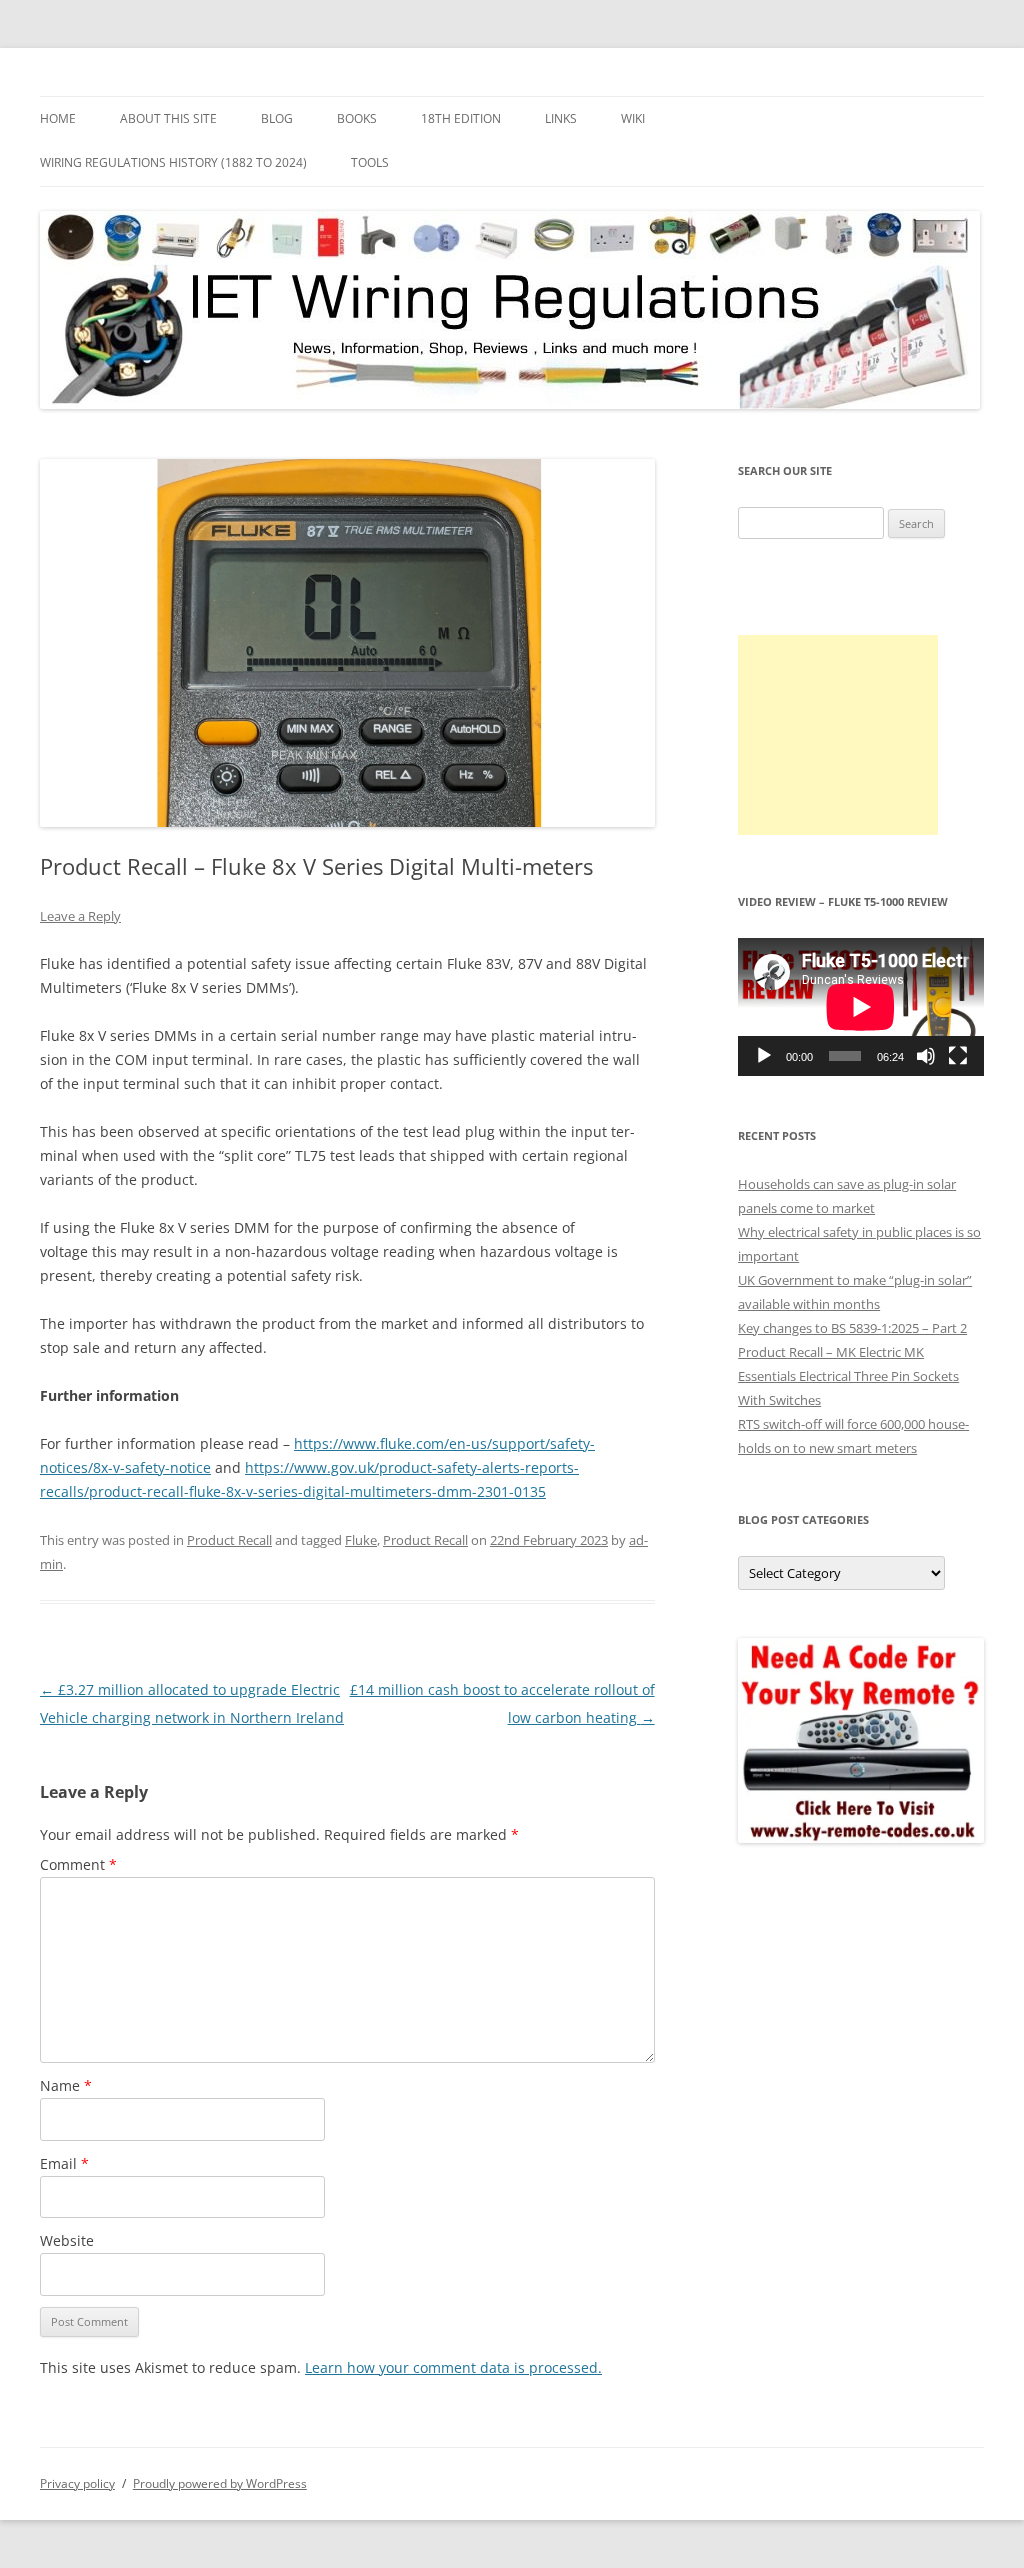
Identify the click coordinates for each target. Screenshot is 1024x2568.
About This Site (168, 118)
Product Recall (229, 1540)
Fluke (361, 1540)
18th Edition (461, 118)
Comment (78, 1864)
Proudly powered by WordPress (220, 2483)
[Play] (764, 1056)
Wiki (633, 118)
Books (357, 118)
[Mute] (926, 1056)
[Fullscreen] (958, 1056)
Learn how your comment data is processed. (453, 2367)
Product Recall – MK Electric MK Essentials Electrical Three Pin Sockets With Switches (848, 1376)
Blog (277, 118)
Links (561, 118)
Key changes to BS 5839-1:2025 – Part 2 (852, 1328)
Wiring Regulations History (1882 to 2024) (173, 162)
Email (64, 2163)
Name (66, 2085)
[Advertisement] (838, 735)
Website (67, 2240)
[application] (861, 1007)
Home (58, 118)
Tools (370, 162)
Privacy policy (77, 2483)
